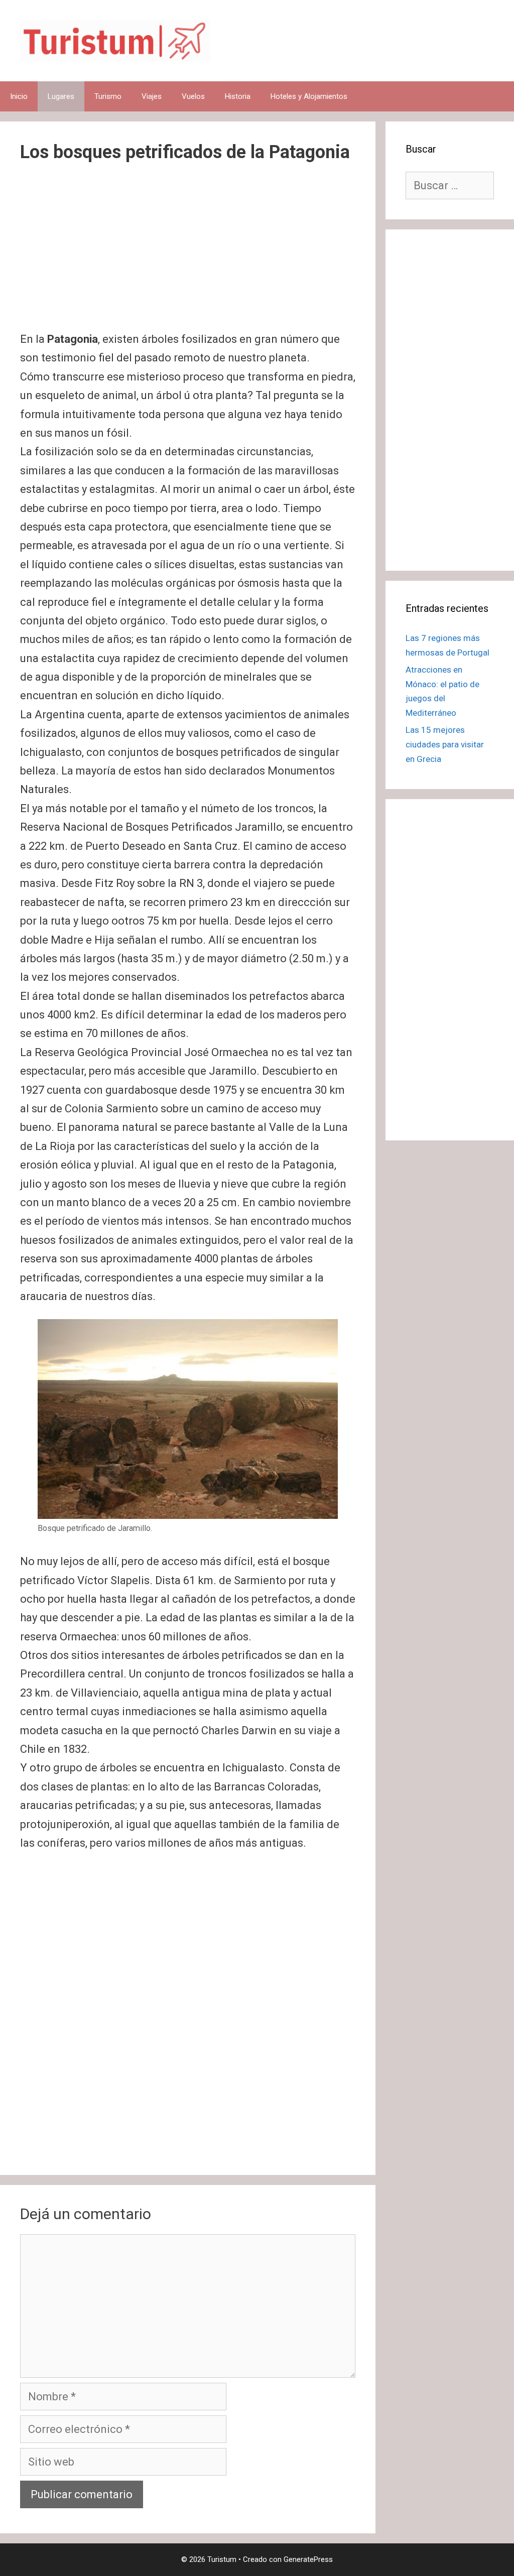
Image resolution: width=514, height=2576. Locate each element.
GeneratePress (308, 2559)
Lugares (61, 96)
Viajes (152, 96)
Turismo (108, 96)
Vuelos (193, 96)
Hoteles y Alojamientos (309, 96)
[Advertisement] (188, 255)
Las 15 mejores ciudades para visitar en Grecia (445, 744)
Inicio (19, 96)
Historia (238, 96)
